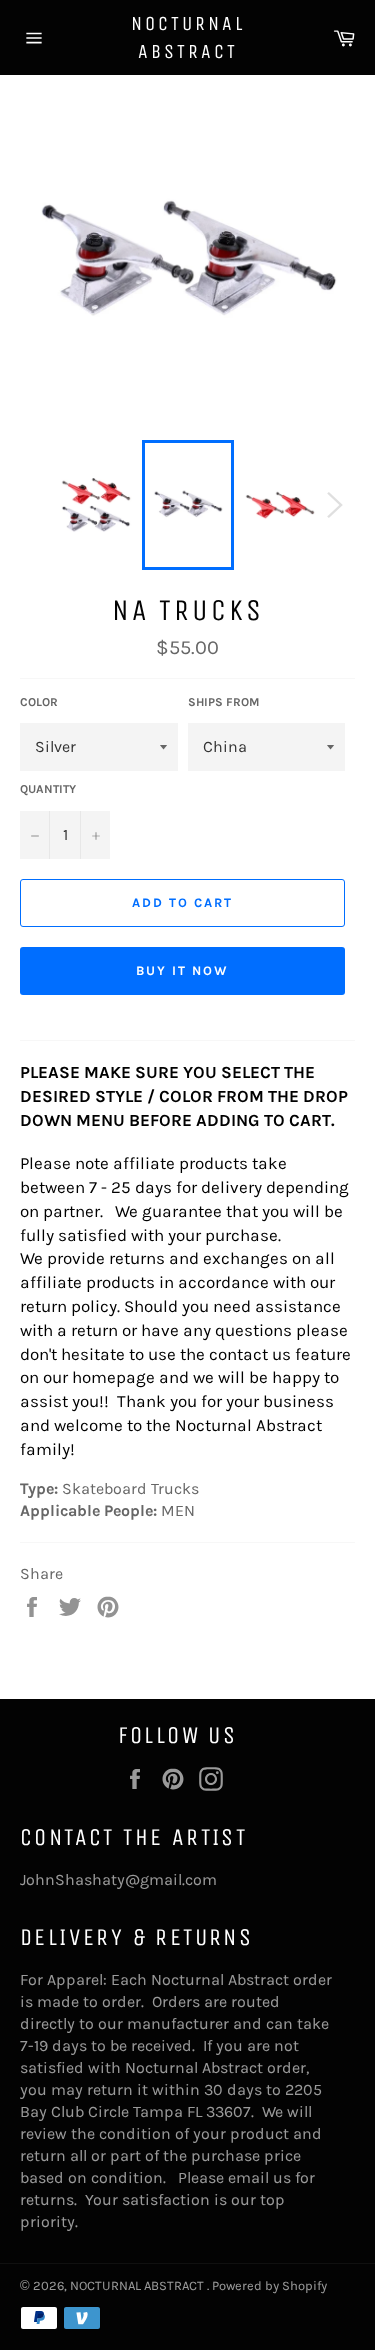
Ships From (223, 702)
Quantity (48, 789)
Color (39, 702)
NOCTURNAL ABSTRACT (188, 37)
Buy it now (182, 970)
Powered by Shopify (269, 2285)
